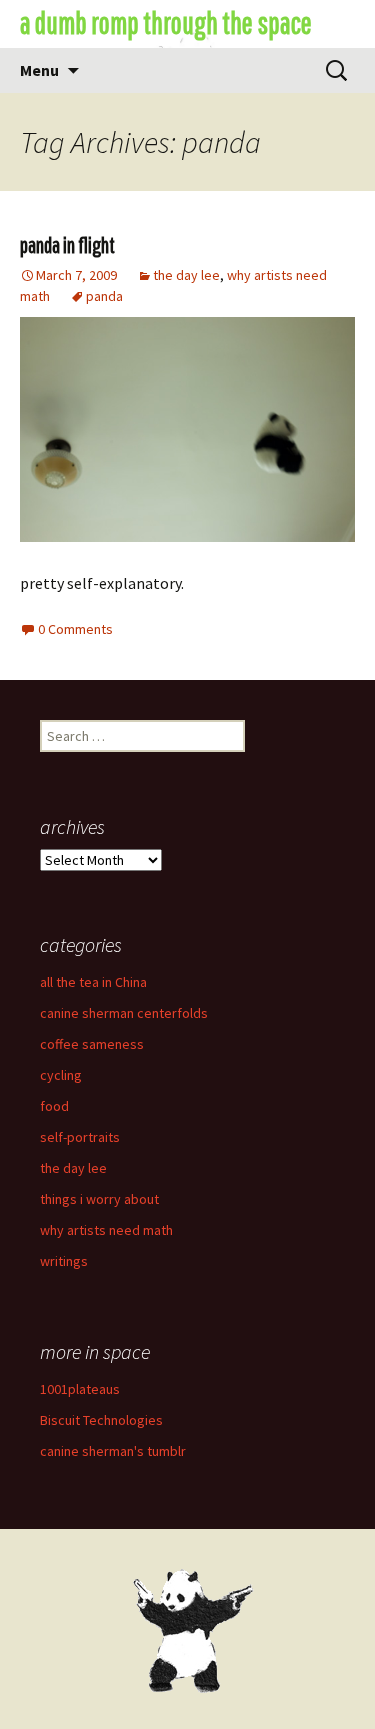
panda (104, 296)
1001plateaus (80, 1389)
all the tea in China (93, 982)
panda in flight (67, 244)
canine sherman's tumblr (113, 1451)
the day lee (186, 275)
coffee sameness (92, 1044)
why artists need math (106, 1230)
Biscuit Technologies (101, 1420)
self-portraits (80, 1137)
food (54, 1106)
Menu (39, 70)
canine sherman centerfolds (124, 1013)
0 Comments (75, 629)
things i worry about (99, 1199)
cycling (61, 1075)
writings (64, 1261)
